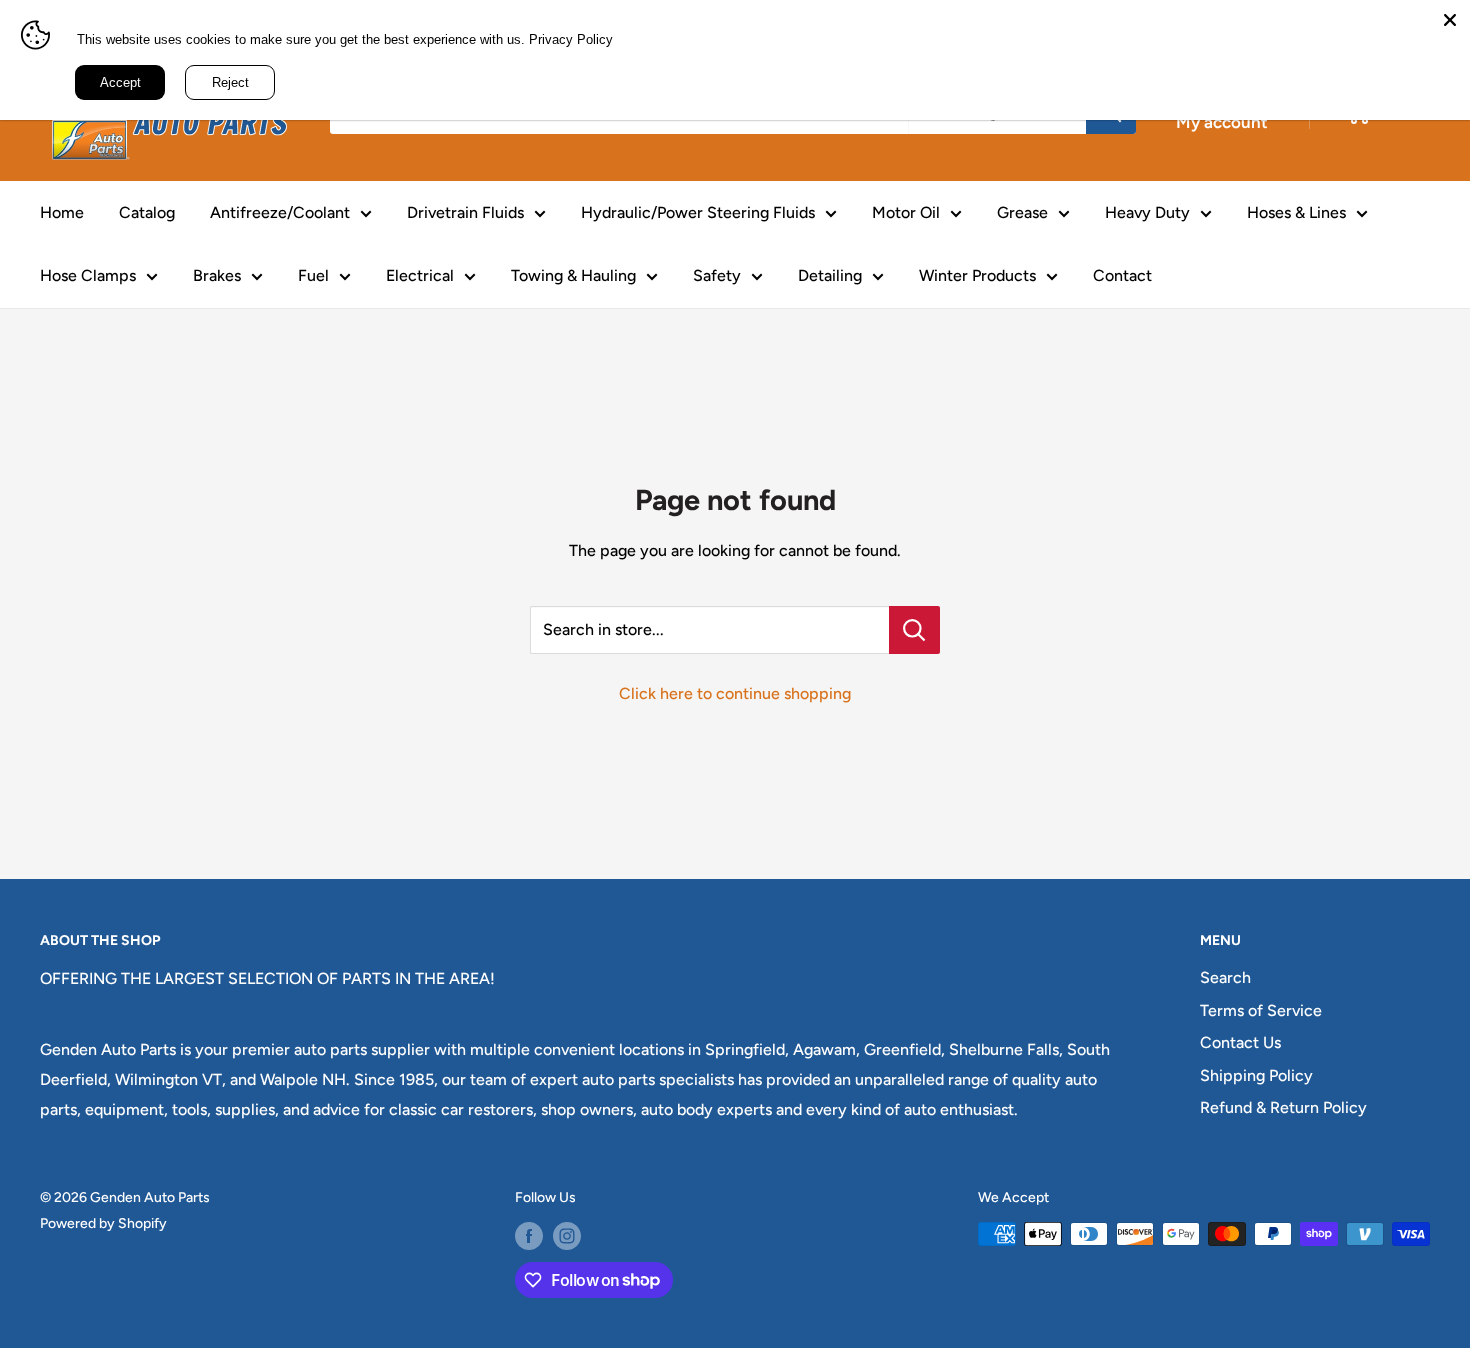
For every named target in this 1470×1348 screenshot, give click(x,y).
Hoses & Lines (1296, 212)
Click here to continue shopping (735, 693)
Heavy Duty (1147, 212)
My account (1222, 122)
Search (1225, 977)
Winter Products (977, 275)
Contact (1122, 275)
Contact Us (1240, 1042)
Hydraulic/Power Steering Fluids (698, 212)
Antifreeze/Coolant (280, 212)
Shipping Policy (1256, 1075)
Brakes (217, 275)
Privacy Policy (571, 39)
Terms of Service (1261, 1010)
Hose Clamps (88, 275)
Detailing (830, 275)
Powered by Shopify (103, 1223)
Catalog (147, 212)
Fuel (313, 275)
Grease (1022, 212)
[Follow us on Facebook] (529, 1236)
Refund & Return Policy (1283, 1107)
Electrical (420, 275)
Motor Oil (906, 212)
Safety (717, 275)
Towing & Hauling (573, 275)
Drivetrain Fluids (465, 212)
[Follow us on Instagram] (567, 1236)
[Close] (1450, 20)
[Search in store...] (914, 630)
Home (62, 212)
